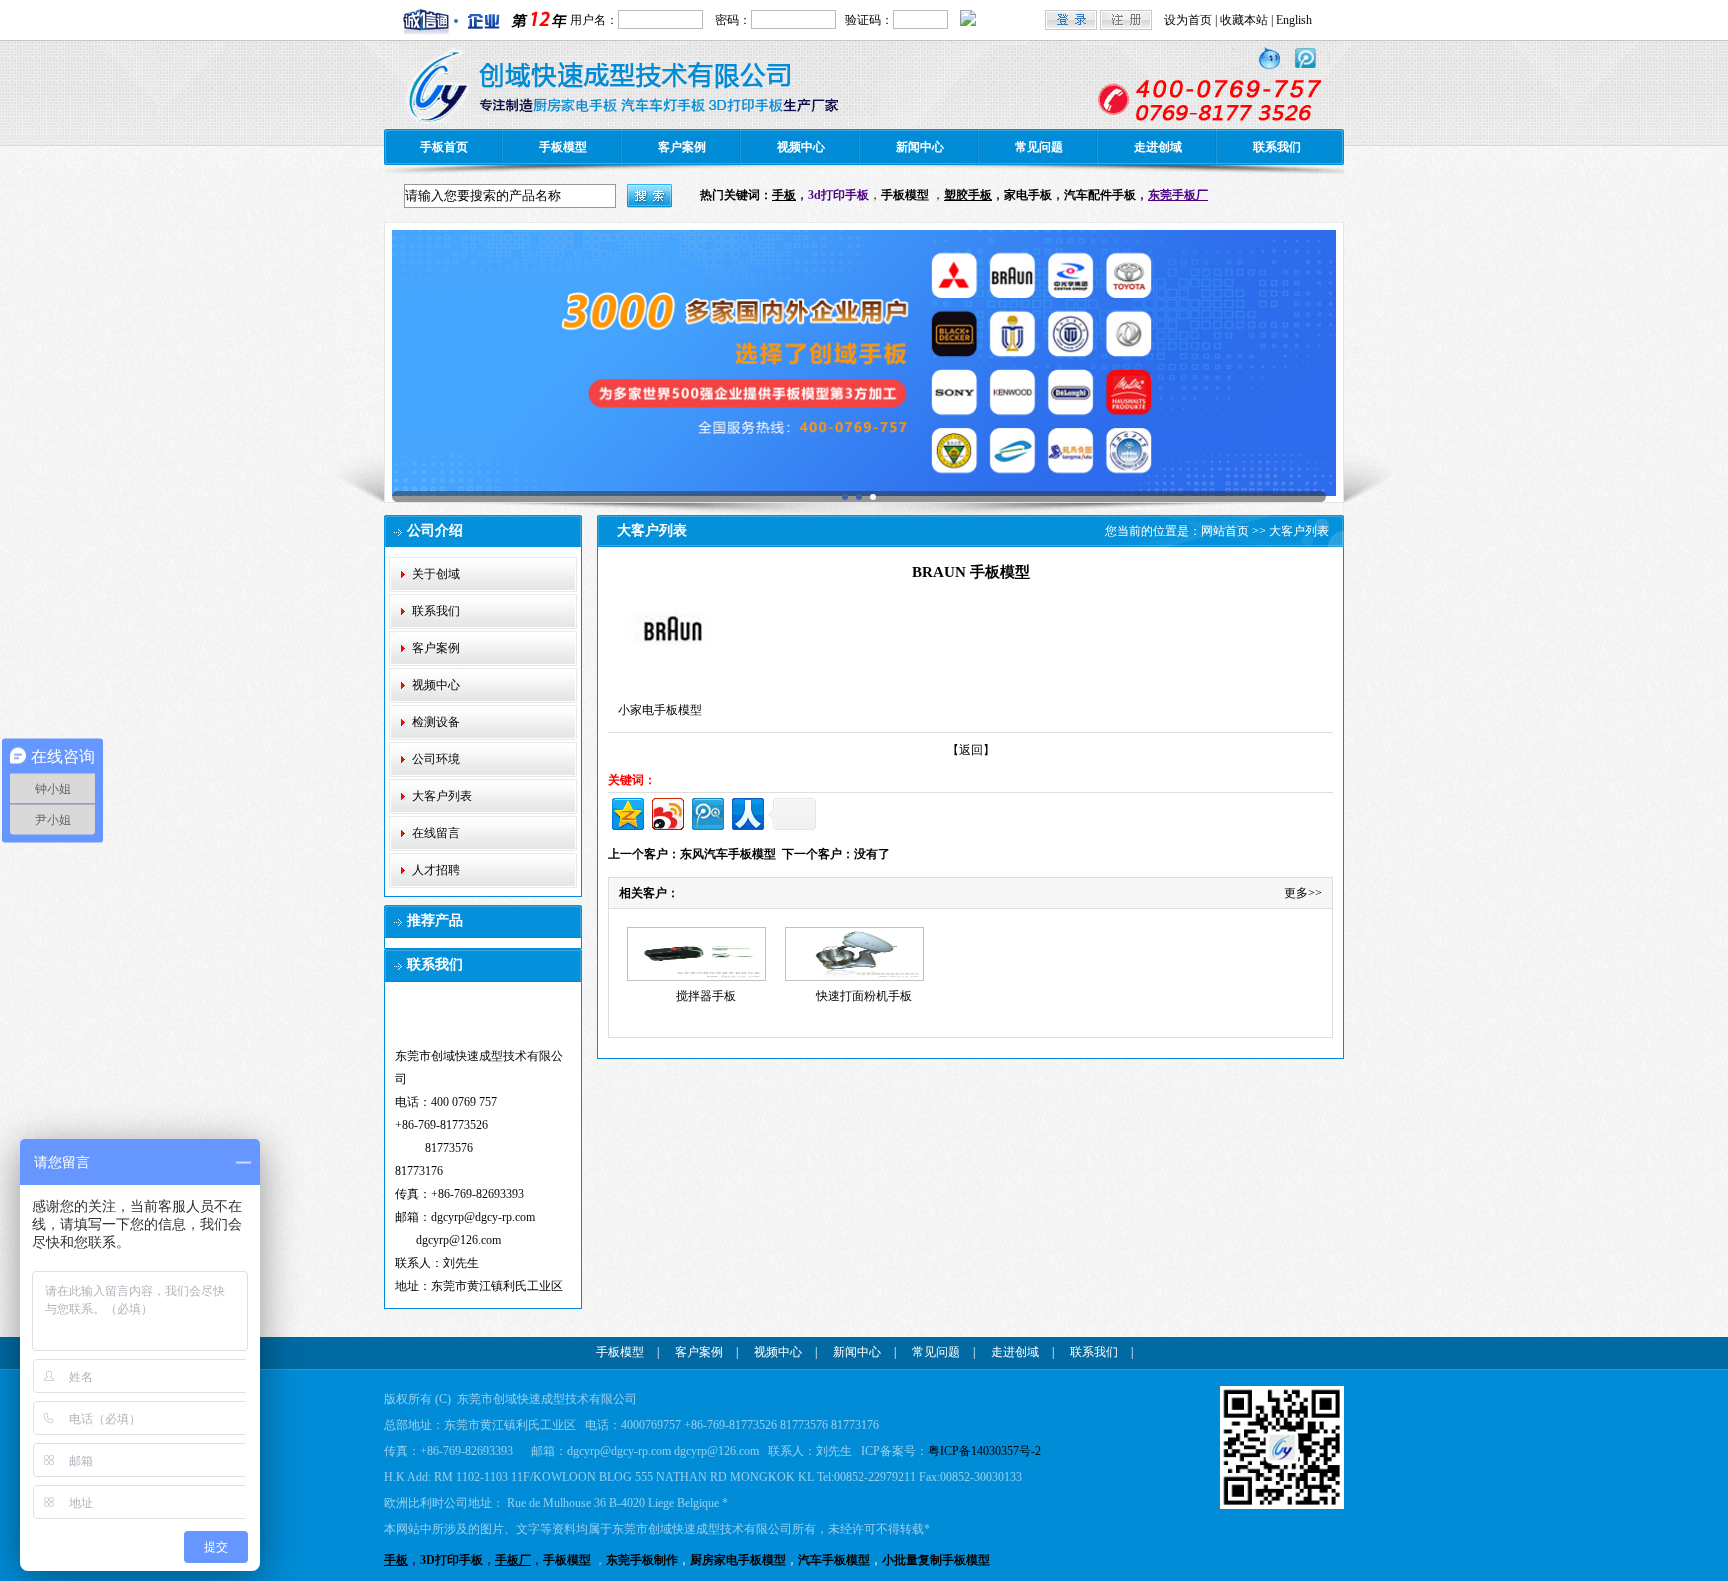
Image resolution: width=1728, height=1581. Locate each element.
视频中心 (801, 147)
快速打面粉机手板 (864, 996)
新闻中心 (920, 147)
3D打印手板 (451, 1560)
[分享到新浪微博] (666, 811)
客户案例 (682, 147)
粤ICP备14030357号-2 (984, 1451)
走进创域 (1158, 147)
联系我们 (1277, 147)
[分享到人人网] (746, 811)
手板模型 (563, 147)
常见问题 (1039, 147)
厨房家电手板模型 (738, 1560)
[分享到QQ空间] (626, 811)
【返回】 (971, 750)
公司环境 (436, 759)
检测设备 (436, 722)
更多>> (1303, 893)
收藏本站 (1244, 20)
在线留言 (436, 833)
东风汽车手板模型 (728, 854)
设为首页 (1188, 20)
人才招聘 (436, 870)
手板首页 (444, 147)
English (1294, 20)
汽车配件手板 (1100, 195)
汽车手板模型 (834, 1560)
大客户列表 (442, 796)
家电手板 (1028, 195)
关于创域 (436, 574)
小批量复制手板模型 (936, 1560)
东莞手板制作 (642, 1560)
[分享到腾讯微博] (706, 811)
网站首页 (1225, 531)
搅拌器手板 (706, 996)
